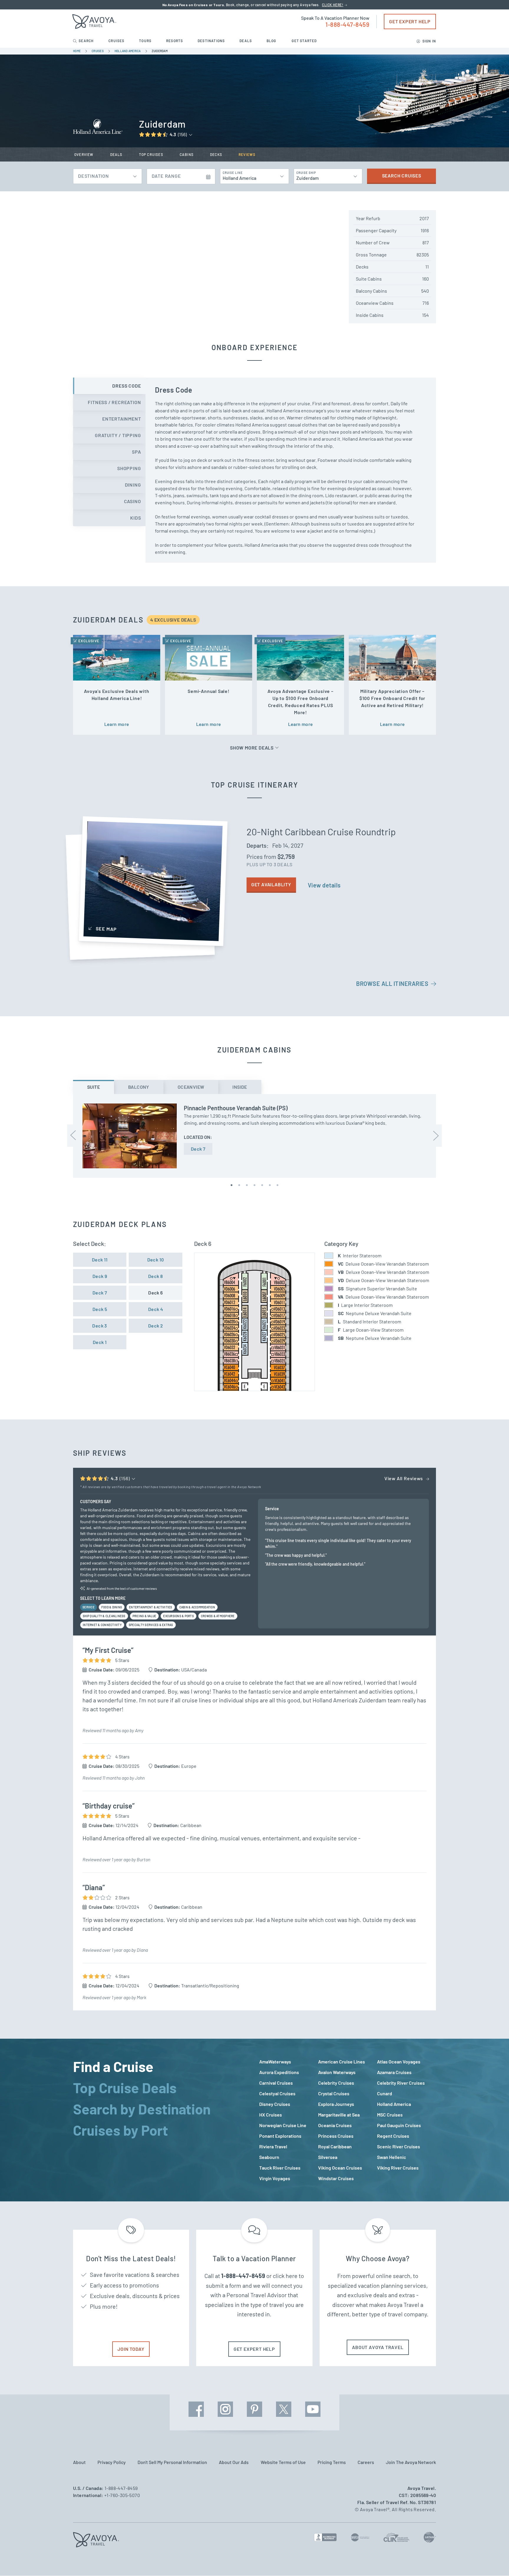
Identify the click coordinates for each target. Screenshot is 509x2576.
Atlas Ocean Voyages (399, 2062)
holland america (128, 51)
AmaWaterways (275, 2062)
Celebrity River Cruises (401, 2083)
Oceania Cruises (335, 2125)
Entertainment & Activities (151, 1607)
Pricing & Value (144, 1616)
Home (77, 51)
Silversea (328, 2157)
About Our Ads (234, 2462)
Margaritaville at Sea (339, 2115)
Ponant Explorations (280, 2136)
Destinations (212, 41)
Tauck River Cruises (280, 2168)
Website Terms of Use (283, 2462)
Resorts (175, 41)
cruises (98, 51)
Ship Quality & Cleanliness (104, 1616)
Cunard (385, 2093)
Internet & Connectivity (102, 1625)
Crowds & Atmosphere (218, 1616)
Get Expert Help (410, 21)
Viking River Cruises (398, 2168)
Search (86, 41)
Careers (366, 2462)
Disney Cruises (275, 2104)
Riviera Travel (273, 2146)
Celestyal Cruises (277, 2093)
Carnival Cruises (276, 2083)
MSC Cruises (390, 2115)
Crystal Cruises (334, 2093)
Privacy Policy (112, 2462)
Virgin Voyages (275, 2178)
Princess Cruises (336, 2136)
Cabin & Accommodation (197, 1607)
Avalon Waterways (337, 2072)
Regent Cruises (393, 2136)
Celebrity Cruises (336, 2083)
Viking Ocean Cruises (340, 2168)
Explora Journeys (336, 2104)
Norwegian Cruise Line (283, 2125)
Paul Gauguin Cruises (399, 2125)
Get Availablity (271, 884)
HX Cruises (271, 2115)
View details (324, 885)
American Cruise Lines (342, 2062)
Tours (146, 41)
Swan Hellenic (392, 2157)
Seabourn (269, 2157)
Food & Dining (112, 1607)
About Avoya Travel (378, 2347)
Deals (246, 41)
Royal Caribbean (335, 2146)
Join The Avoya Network (411, 2462)
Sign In (429, 41)
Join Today (131, 2349)
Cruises (117, 41)
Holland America (394, 2104)
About (79, 2462)
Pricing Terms (332, 2462)
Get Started (304, 41)
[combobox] (108, 175)
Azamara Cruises (394, 2072)
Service (89, 1607)
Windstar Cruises (336, 2178)
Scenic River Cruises (399, 2146)
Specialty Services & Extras (151, 1625)
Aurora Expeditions (279, 2072)
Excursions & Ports (179, 1616)
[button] (232, 1185)
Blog (272, 41)
